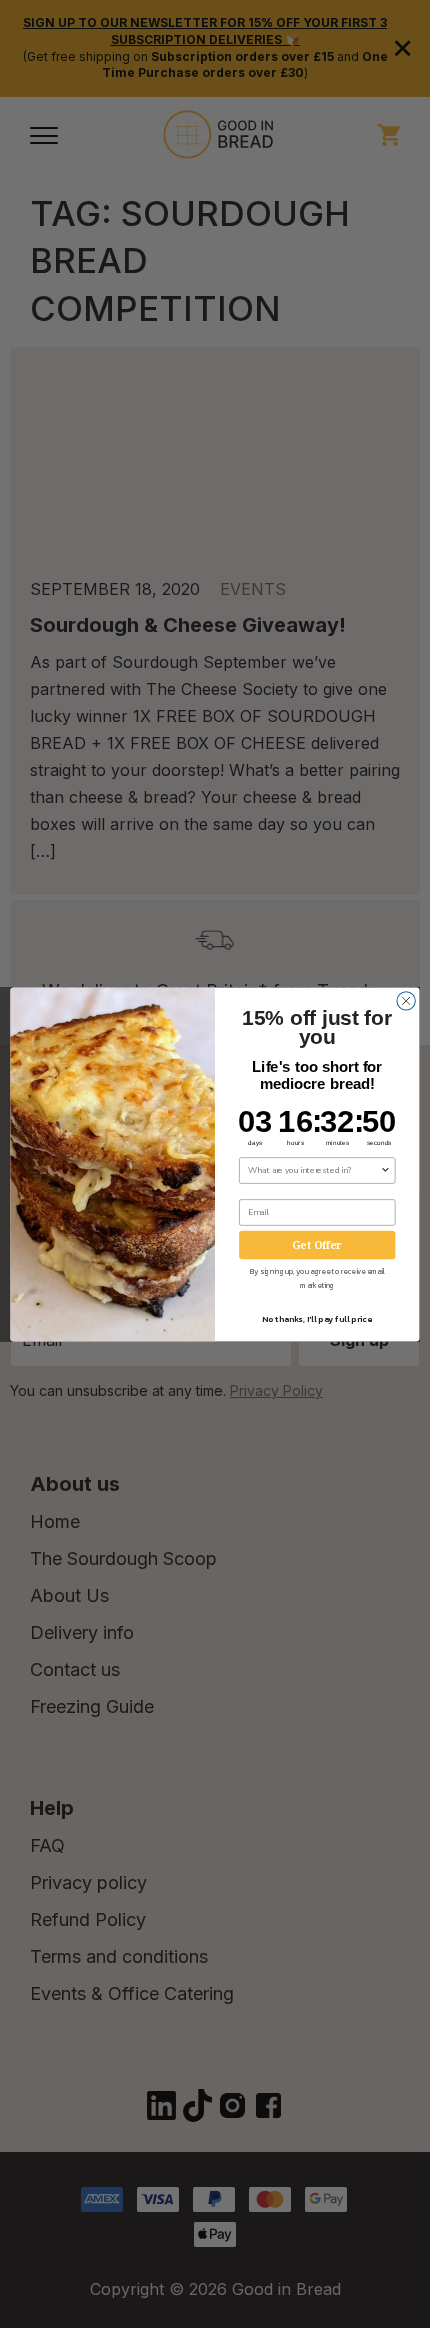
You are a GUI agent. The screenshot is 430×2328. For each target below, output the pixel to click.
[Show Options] (385, 1169)
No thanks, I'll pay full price (317, 1318)
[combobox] (314, 1169)
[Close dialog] (406, 1000)
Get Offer (317, 1244)
